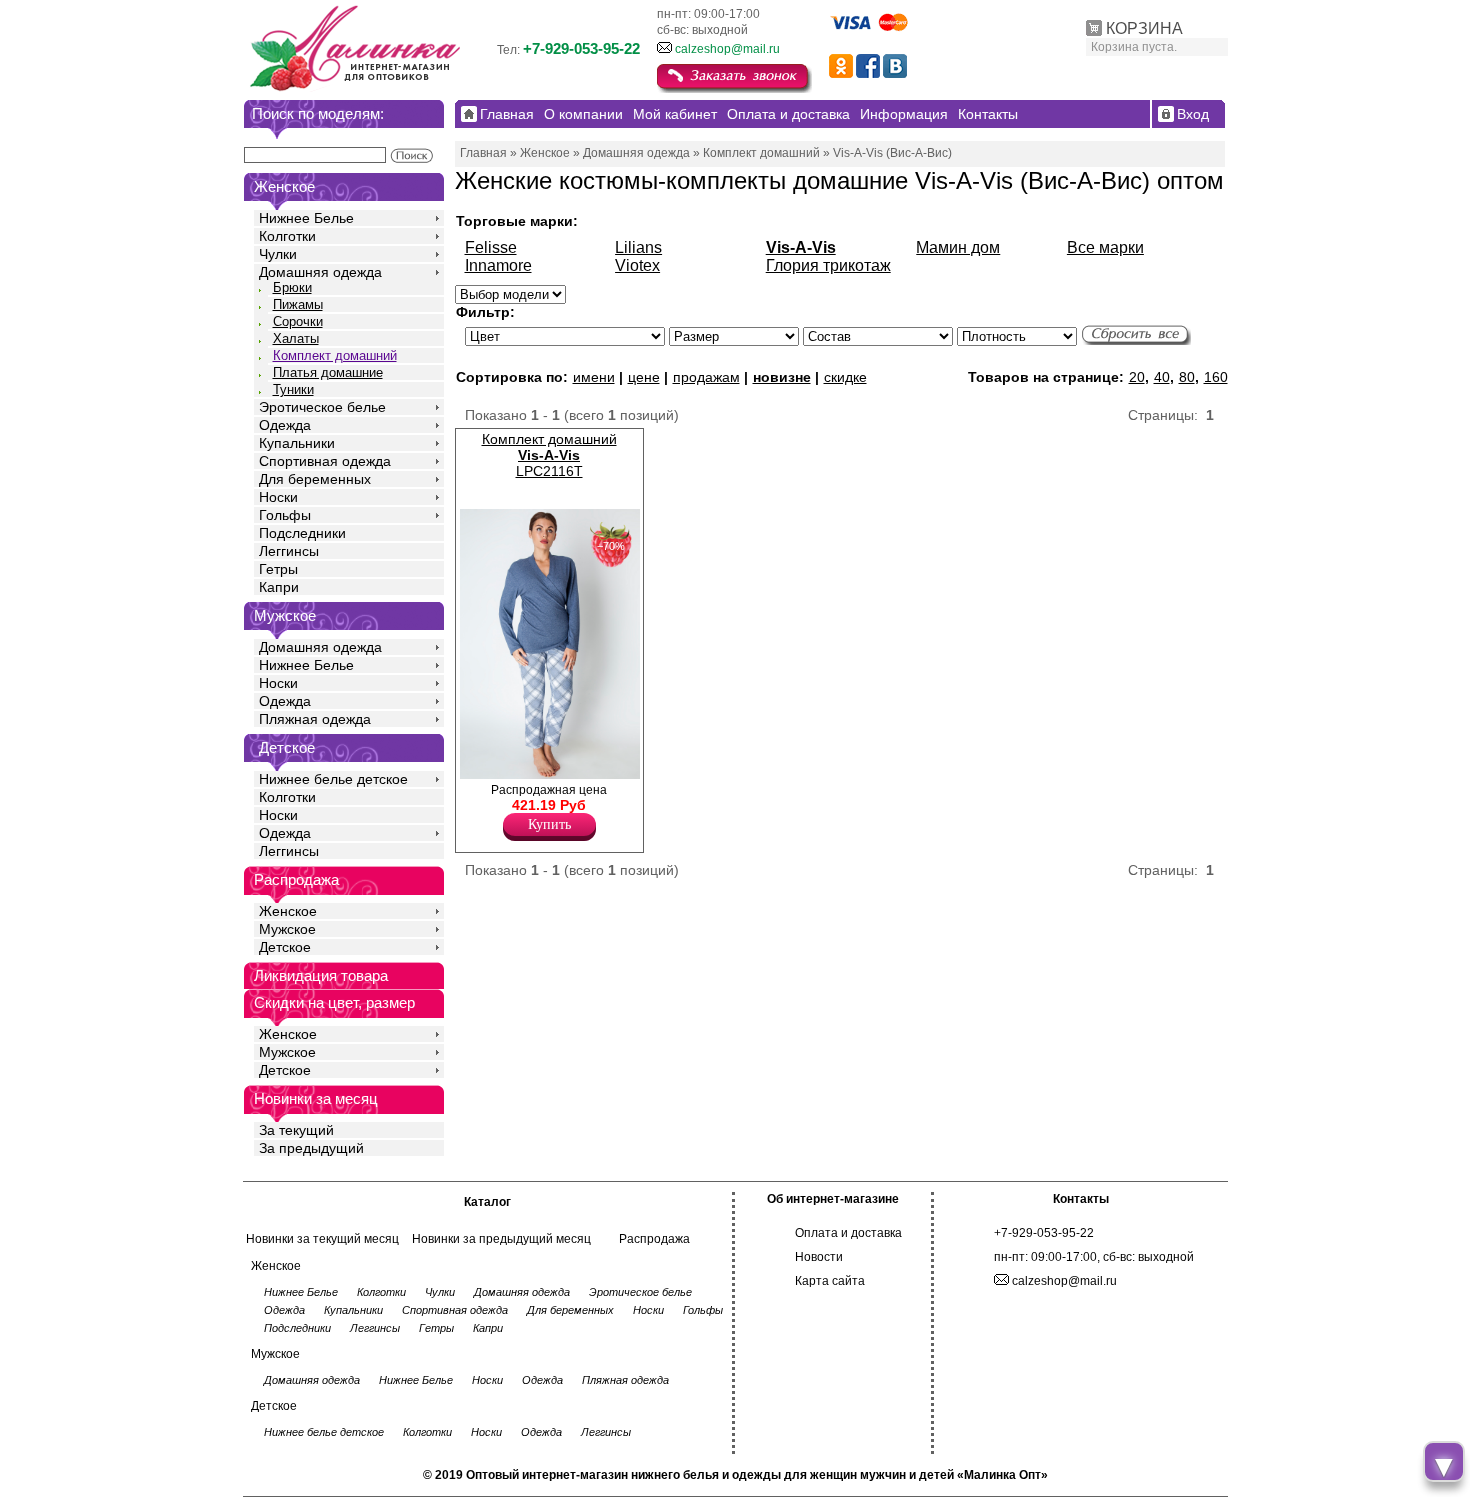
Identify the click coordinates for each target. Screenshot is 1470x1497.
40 (1162, 377)
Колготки (287, 236)
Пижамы (298, 304)
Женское (288, 911)
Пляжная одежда (315, 719)
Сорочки (298, 321)
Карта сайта (830, 1281)
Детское (287, 747)
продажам (706, 377)
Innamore (498, 265)
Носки (278, 497)
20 (1137, 377)
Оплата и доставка (848, 1233)
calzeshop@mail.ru (727, 49)
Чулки (278, 254)
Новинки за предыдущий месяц (501, 1239)
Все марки (1105, 247)
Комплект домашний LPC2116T (549, 455)
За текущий (296, 1130)
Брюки (292, 287)
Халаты (296, 338)
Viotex (637, 265)
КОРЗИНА (1144, 28)
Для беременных (315, 479)
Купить (549, 824)
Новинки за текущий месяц (322, 1239)
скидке (845, 377)
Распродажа (654, 1239)
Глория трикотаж (828, 265)
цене (644, 377)
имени (594, 377)
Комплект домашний (335, 355)
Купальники (297, 443)
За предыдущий (311, 1148)
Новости (819, 1257)
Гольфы (285, 515)
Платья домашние (328, 372)
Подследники (302, 533)
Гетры (278, 569)
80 (1187, 377)
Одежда (285, 425)
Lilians (638, 247)
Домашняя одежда (320, 272)
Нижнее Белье (306, 218)
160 (1216, 377)
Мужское (287, 929)
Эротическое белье (322, 407)
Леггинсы (289, 551)
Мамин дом (958, 247)
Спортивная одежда (325, 461)
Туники (293, 389)
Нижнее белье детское (333, 779)
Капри (279, 587)
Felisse (491, 247)
